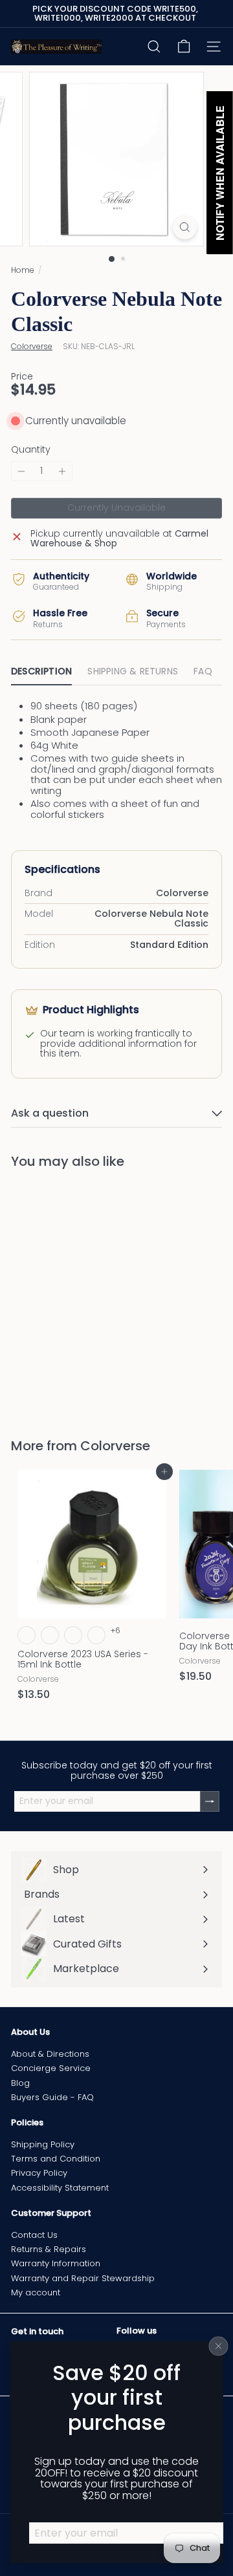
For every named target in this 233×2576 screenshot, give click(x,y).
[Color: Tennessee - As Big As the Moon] (96, 1635)
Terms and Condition (56, 2159)
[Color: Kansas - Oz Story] (50, 1635)
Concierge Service (51, 2068)
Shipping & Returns (133, 671)
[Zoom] (185, 227)
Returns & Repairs (49, 2249)
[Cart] (184, 47)
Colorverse (115, 1446)
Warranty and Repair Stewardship (83, 2278)
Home (23, 270)
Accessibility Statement (60, 2188)
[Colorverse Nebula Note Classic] (92, 1295)
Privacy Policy (39, 2173)
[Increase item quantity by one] (62, 471)
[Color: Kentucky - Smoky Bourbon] (73, 1635)
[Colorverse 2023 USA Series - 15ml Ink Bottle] (92, 1589)
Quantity (31, 450)
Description (41, 671)
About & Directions (50, 2054)
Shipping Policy (43, 2144)
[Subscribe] (210, 1801)
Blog (20, 2083)
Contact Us (34, 2235)
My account (36, 2292)
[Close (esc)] (219, 2346)
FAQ (203, 671)
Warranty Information (56, 2263)
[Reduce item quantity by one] (21, 471)
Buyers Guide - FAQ (52, 2097)
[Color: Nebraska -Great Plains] (27, 1635)
